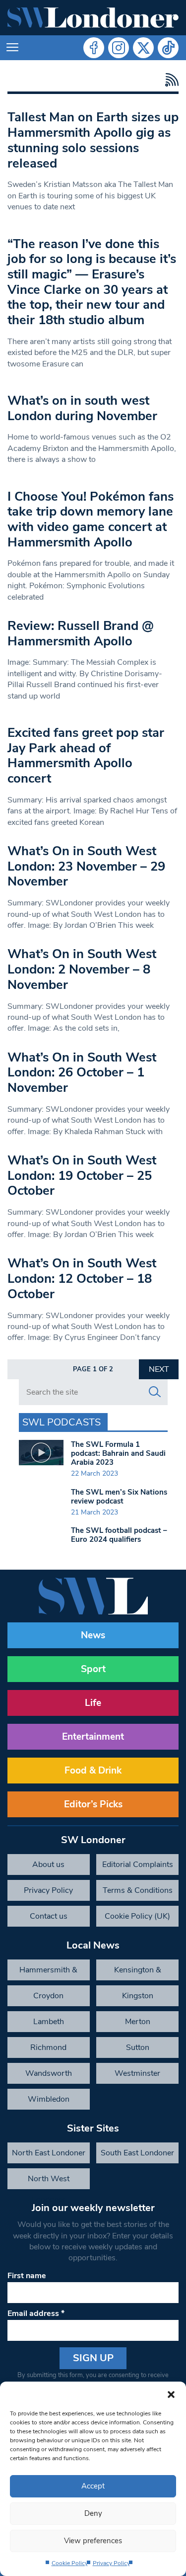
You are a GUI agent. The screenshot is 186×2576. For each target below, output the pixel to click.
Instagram (119, 48)
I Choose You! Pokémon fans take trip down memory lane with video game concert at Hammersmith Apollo (91, 519)
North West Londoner (49, 2181)
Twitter (143, 48)
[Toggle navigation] (12, 48)
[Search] (155, 1392)
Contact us (49, 1916)
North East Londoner (49, 2153)
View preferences (93, 2541)
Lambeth (49, 2022)
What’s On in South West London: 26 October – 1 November (82, 1072)
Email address (36, 2313)
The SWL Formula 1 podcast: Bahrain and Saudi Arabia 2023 (118, 1453)
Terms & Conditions (138, 1890)
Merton (138, 2022)
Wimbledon (49, 2099)
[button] (171, 2394)
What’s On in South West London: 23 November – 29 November (86, 866)
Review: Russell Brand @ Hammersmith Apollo (81, 633)
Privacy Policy (111, 2563)
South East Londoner (137, 2153)
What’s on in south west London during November (82, 408)
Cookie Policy (70, 2563)
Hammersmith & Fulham (48, 1972)
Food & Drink (93, 1771)
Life (93, 1703)
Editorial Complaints (138, 1865)
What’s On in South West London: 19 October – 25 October (82, 1175)
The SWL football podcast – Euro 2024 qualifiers (119, 1535)
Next (159, 1369)
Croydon (48, 1996)
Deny (93, 2513)
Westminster (137, 2073)
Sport (93, 1669)
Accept (93, 2486)
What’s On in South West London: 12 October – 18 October (82, 1278)
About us (48, 1865)
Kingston (138, 1996)
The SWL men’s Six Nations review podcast (119, 1497)
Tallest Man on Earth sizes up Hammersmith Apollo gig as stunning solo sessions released (93, 140)
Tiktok (168, 48)
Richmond (48, 2047)
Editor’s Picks (93, 1804)
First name (27, 2276)
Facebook (94, 48)
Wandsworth (49, 2073)
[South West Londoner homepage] (93, 18)
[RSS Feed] (169, 80)
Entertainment (93, 1737)
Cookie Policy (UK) (137, 1916)
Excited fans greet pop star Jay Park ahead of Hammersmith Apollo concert (86, 755)
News (93, 1635)
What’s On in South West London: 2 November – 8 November (82, 969)
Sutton (138, 2047)
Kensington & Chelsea (138, 1972)
